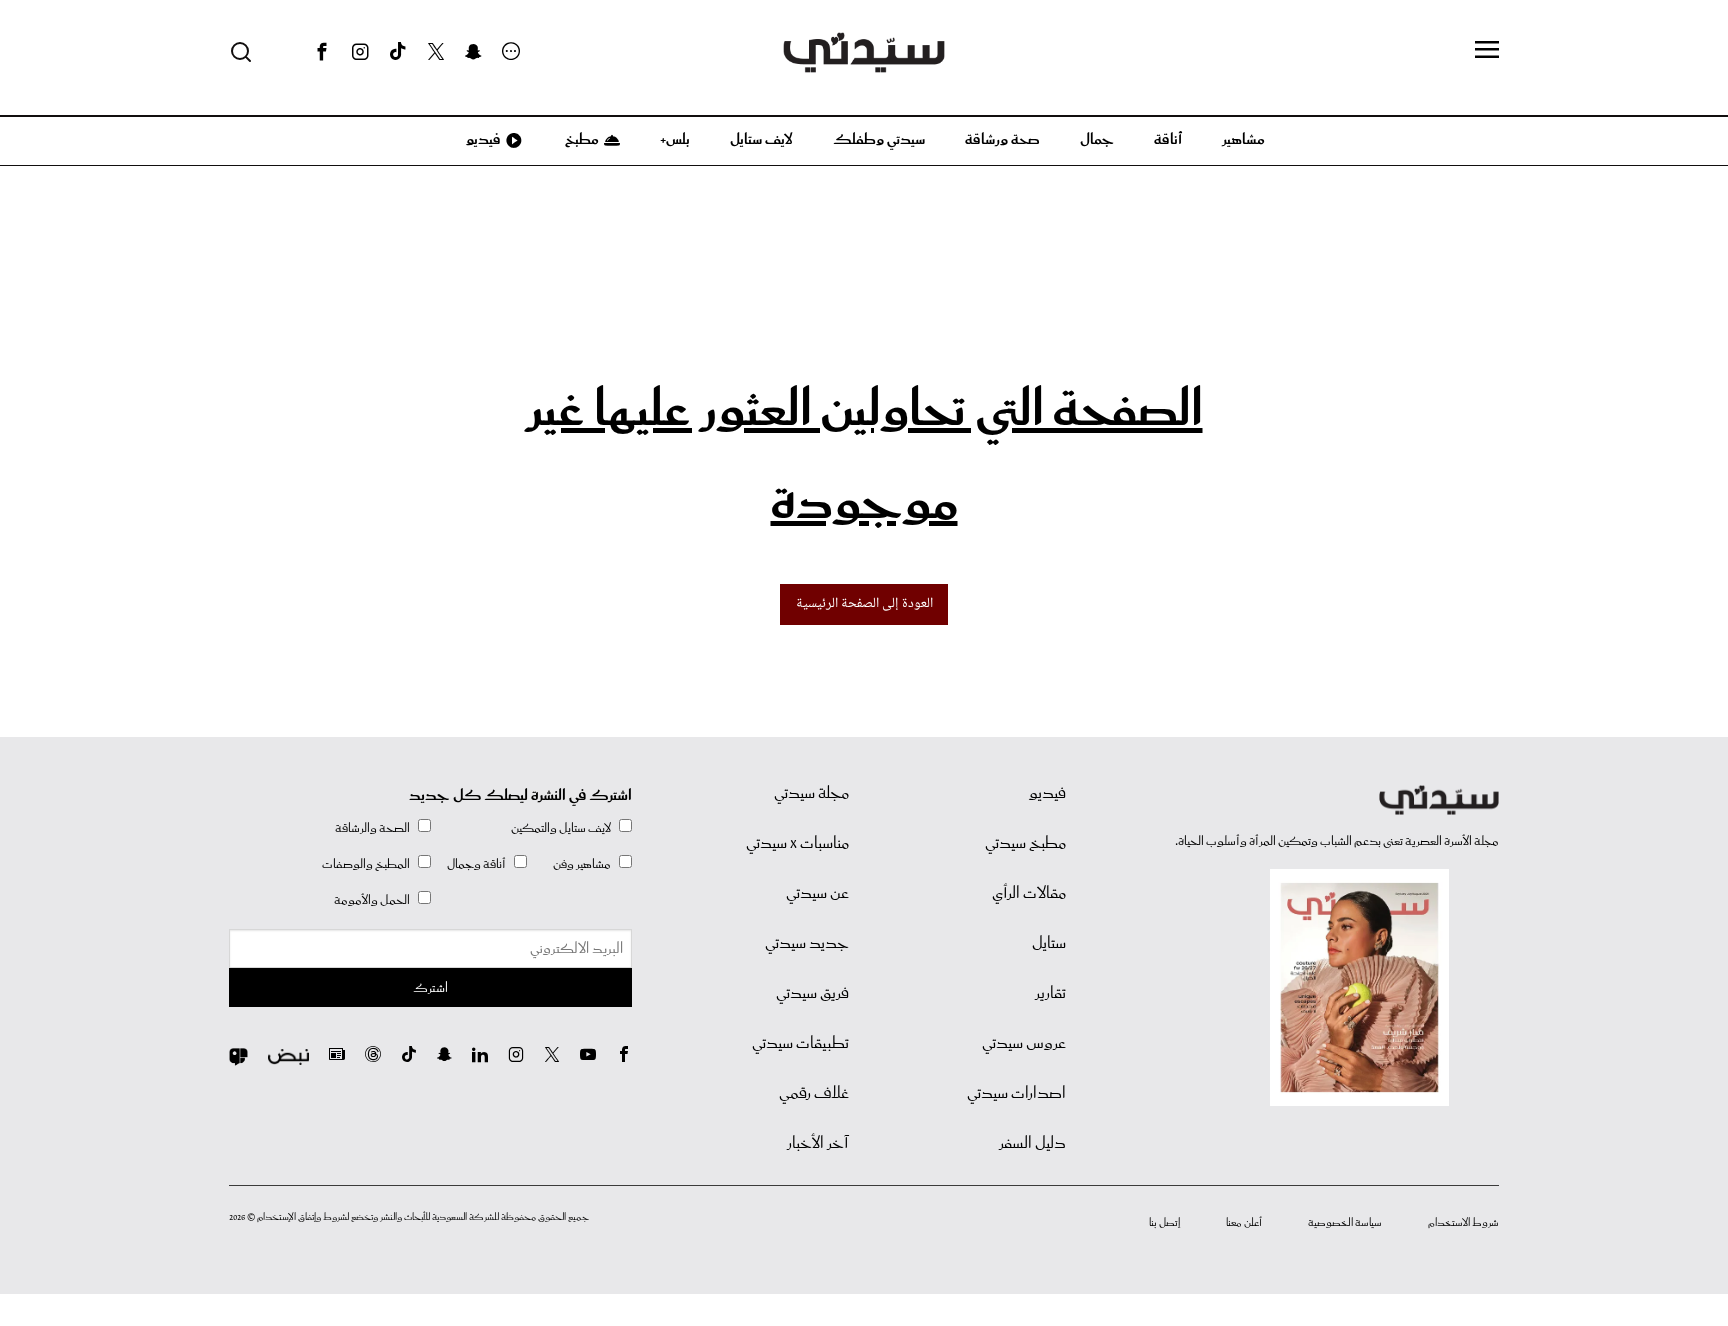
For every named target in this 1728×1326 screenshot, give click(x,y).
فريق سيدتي (812, 994)
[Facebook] (322, 52)
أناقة (1168, 140)
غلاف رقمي (814, 1094)
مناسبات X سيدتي (797, 844)
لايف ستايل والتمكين (561, 828)
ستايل (1049, 944)
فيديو (482, 140)
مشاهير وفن (582, 864)
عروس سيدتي (1024, 1044)
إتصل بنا (1164, 1223)
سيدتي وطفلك (879, 140)
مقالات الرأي (1029, 894)
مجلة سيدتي (811, 794)
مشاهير (1243, 140)
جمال (1097, 140)
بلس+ (675, 140)
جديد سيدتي (807, 944)
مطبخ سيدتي (1025, 844)
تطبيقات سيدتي (800, 1044)
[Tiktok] (398, 52)
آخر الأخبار (818, 1144)
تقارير (1050, 994)
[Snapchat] (473, 52)
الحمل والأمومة (372, 900)
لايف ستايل (761, 140)
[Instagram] (360, 52)
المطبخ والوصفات (366, 864)
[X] (436, 52)
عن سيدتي (817, 894)
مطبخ (580, 140)
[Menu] (1487, 51)
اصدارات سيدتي (1016, 1094)
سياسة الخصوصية (1345, 1223)
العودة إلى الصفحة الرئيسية (864, 604)
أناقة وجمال (476, 864)
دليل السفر (1032, 1144)
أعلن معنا (1244, 1223)
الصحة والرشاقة (372, 828)
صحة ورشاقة (1002, 140)
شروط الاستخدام (1463, 1223)
